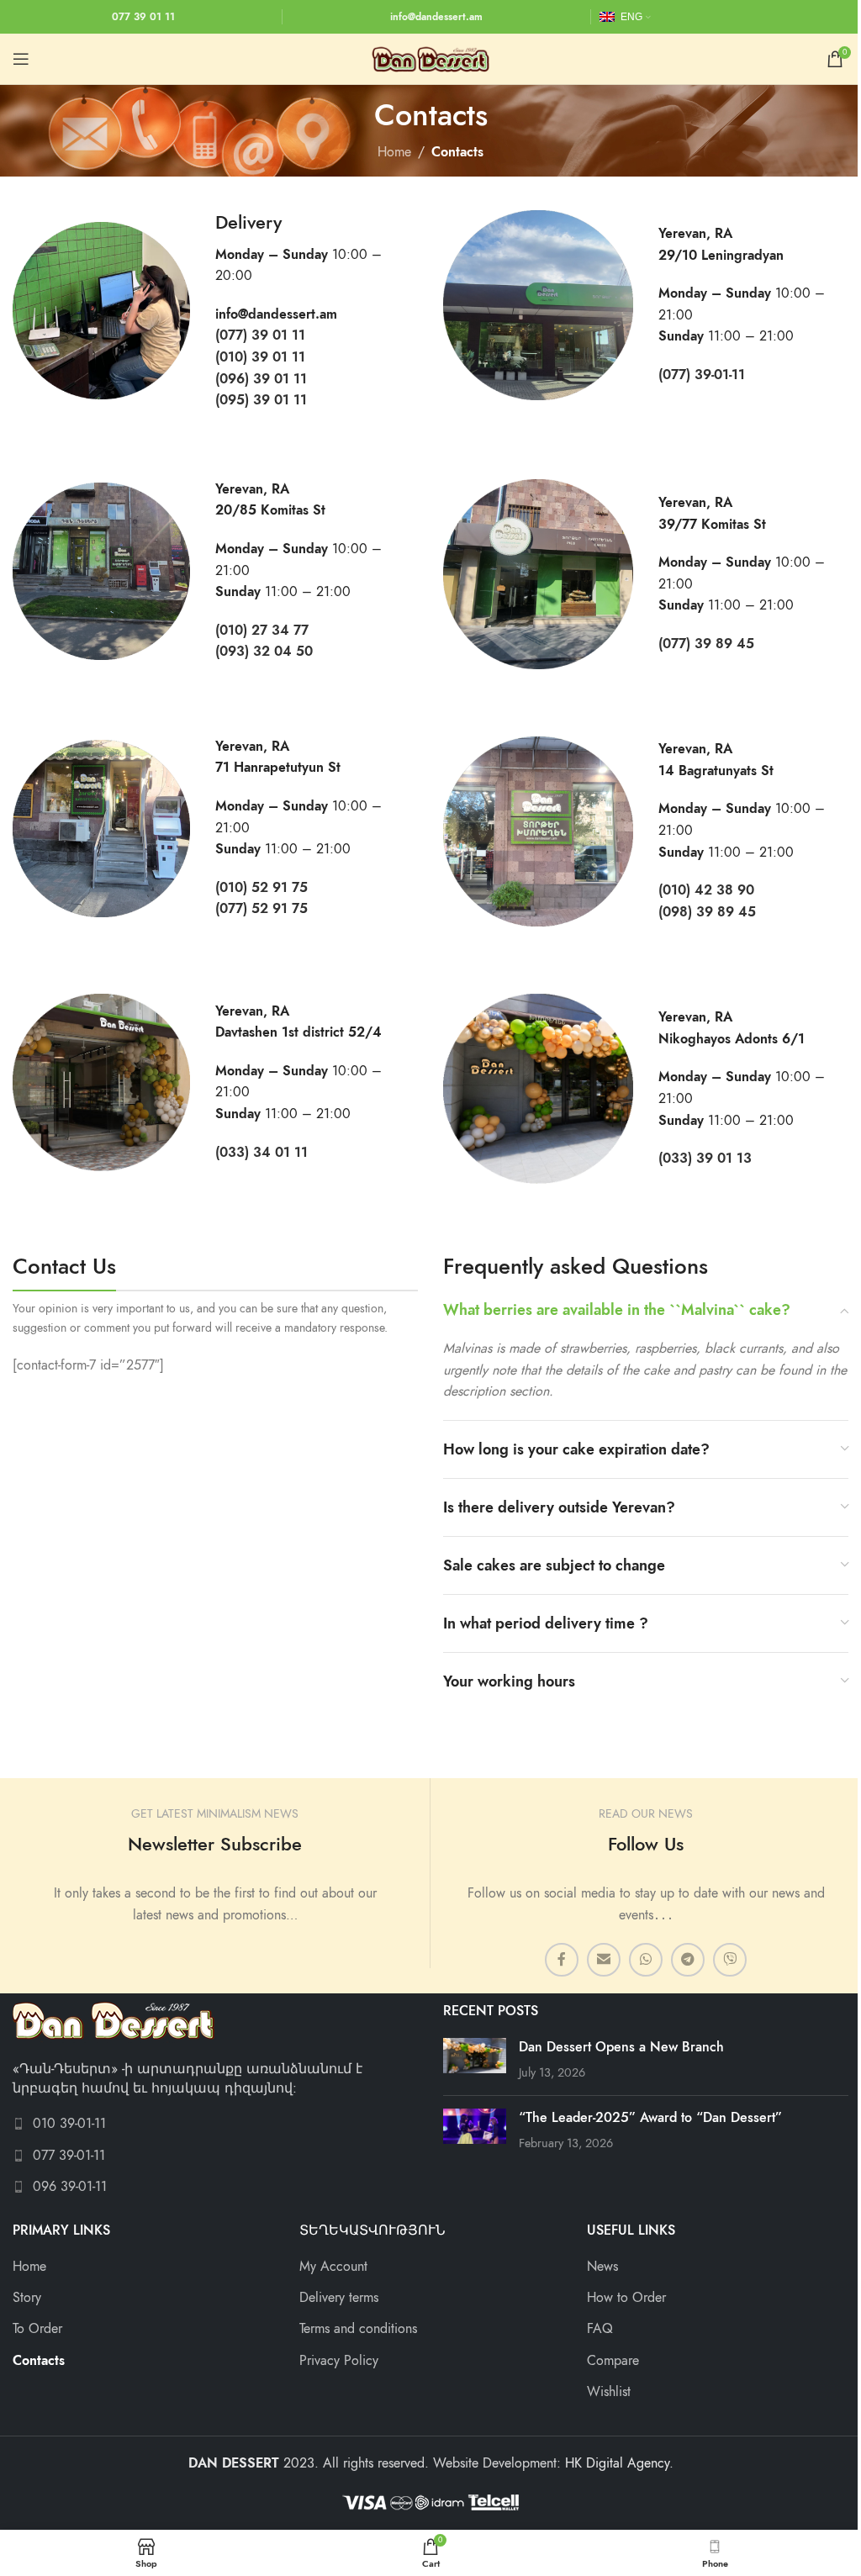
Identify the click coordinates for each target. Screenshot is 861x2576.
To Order (37, 2329)
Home (394, 152)
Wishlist (609, 2392)
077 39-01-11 (69, 2156)
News (602, 2267)
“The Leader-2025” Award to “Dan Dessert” (650, 2118)
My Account (333, 2267)
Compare (613, 2361)
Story (27, 2298)
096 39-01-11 (70, 2187)
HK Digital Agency (617, 2463)
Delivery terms (339, 2298)
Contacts (39, 2361)
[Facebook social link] (562, 1960)
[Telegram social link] (688, 1960)
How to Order (626, 2298)
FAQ (600, 2329)
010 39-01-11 (69, 2124)
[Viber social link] (730, 1960)
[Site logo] (430, 58)
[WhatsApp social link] (646, 1960)
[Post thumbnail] (475, 2060)
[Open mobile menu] (21, 59)
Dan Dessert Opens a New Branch (621, 2047)
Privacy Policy (339, 2361)
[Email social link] (604, 1960)
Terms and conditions (358, 2329)
